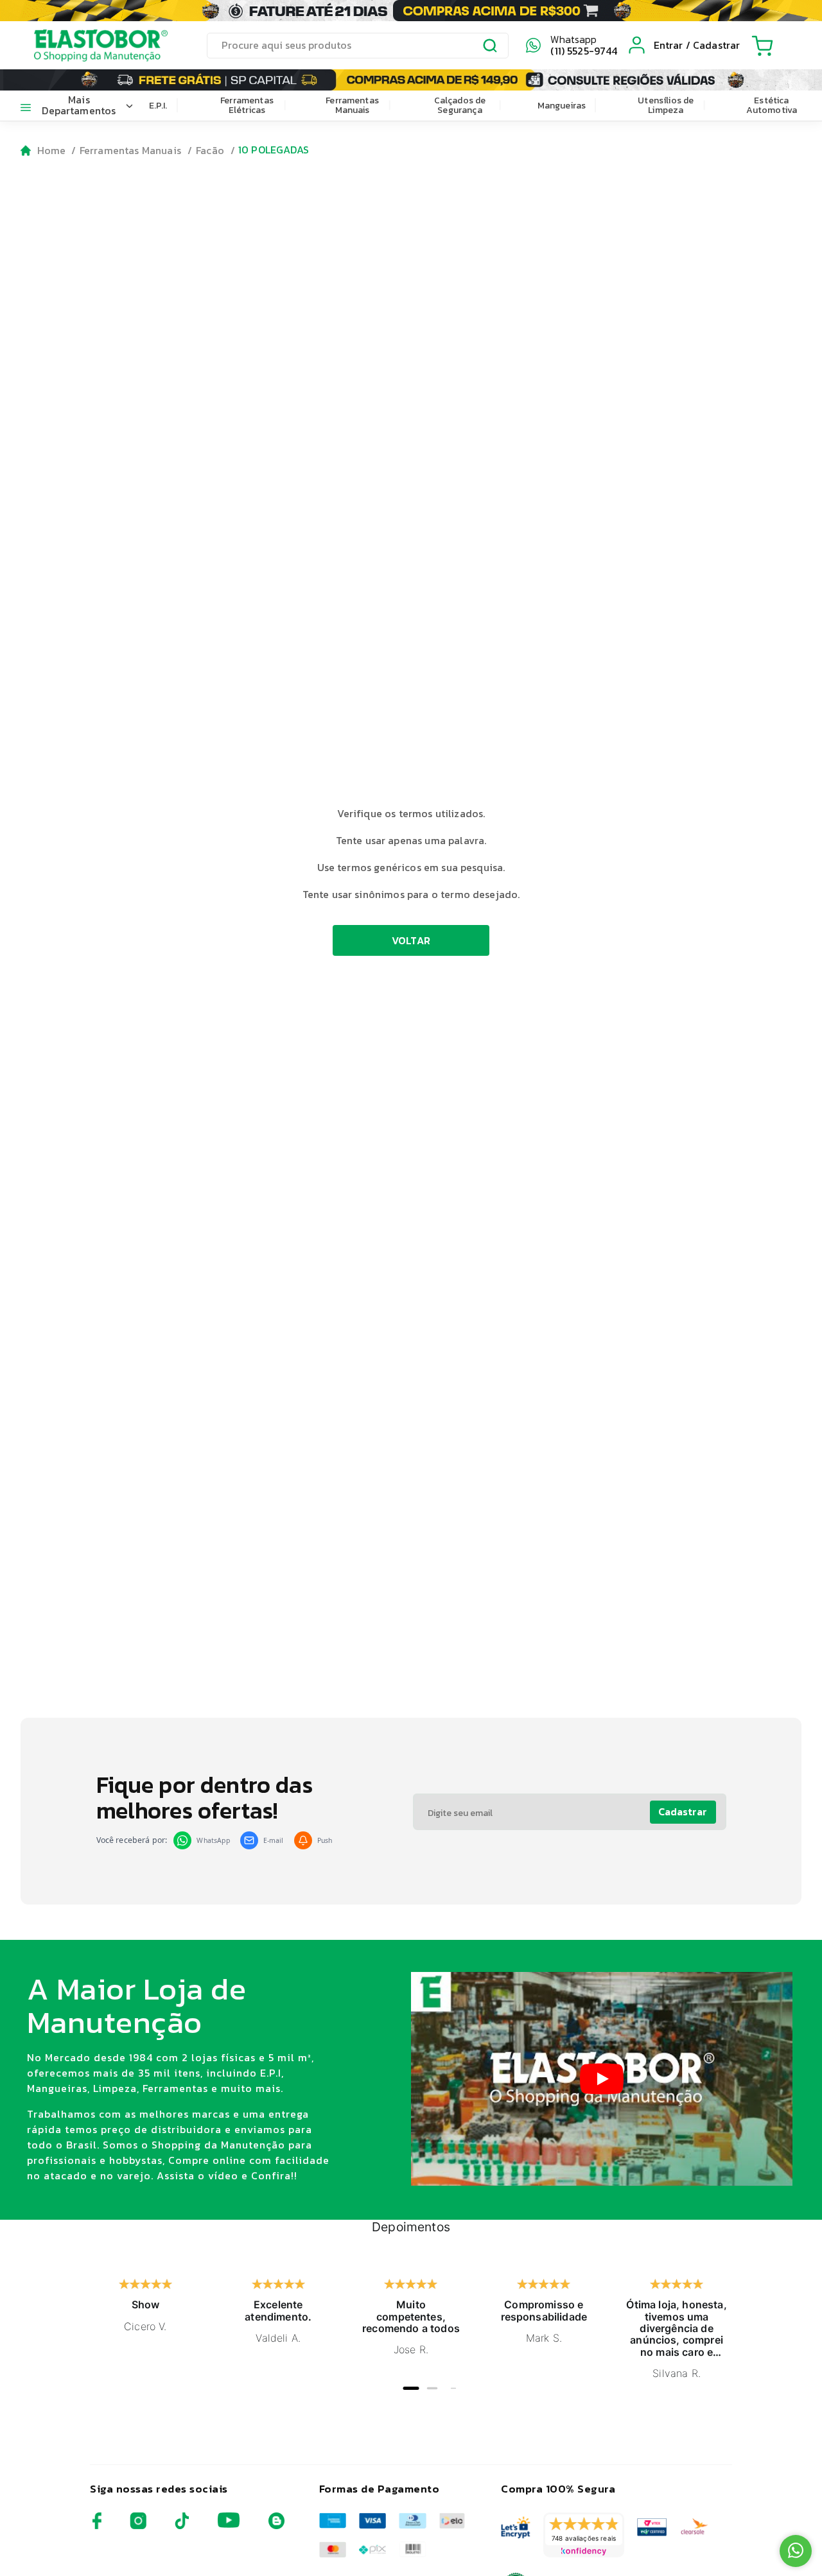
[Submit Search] (491, 48)
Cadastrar (683, 1811)
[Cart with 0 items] (762, 46)
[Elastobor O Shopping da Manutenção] (89, 45)
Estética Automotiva (772, 105)
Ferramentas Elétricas (247, 105)
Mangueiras (562, 106)
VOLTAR (411, 940)
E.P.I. (158, 106)
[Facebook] (97, 2526)
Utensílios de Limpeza (666, 105)
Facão (210, 150)
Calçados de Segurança (460, 105)
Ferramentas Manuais (352, 105)
